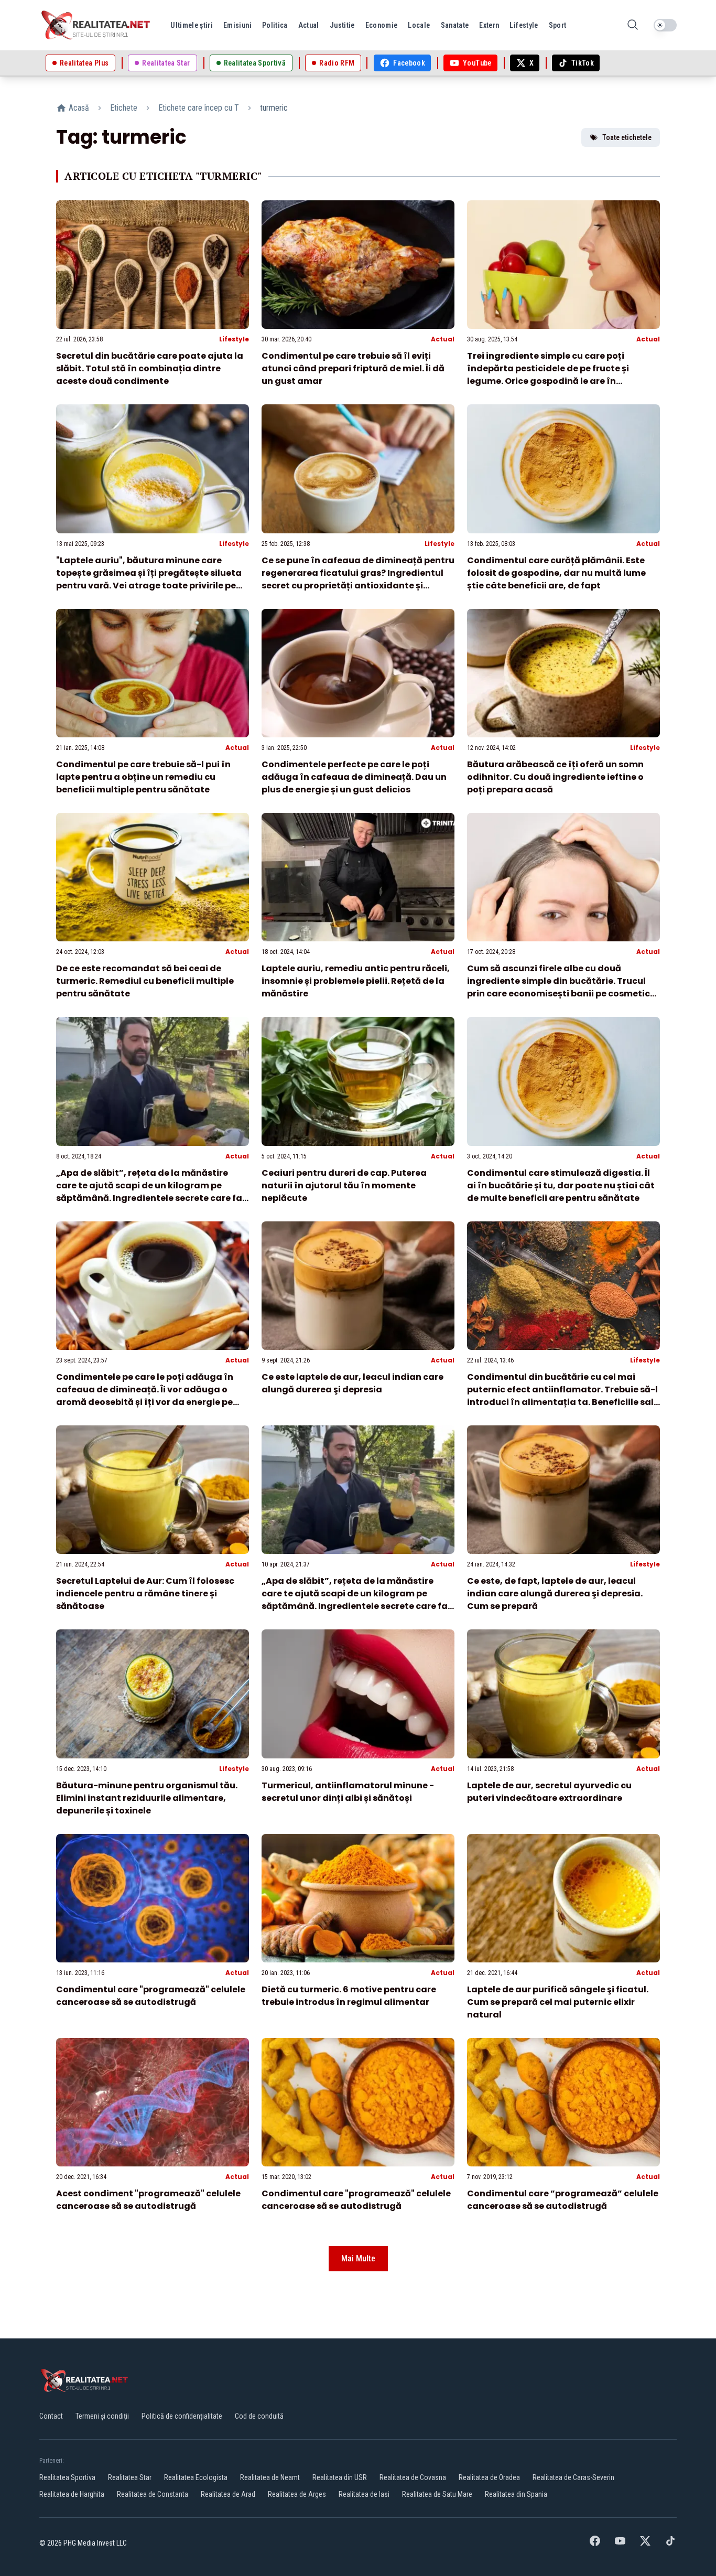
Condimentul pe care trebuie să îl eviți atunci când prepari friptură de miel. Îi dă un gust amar (353, 368)
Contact (51, 2416)
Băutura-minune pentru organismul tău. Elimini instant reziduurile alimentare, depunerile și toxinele (147, 1798)
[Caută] (633, 25)
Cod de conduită (259, 2416)
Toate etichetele (627, 137)
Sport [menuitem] (558, 25)
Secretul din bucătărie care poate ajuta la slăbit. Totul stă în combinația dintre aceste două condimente (150, 368)
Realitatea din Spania (516, 2494)
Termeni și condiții (102, 2416)
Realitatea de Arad (228, 2494)
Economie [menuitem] (382, 25)
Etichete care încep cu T (199, 108)
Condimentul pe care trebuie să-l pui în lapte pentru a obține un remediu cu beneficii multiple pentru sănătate (143, 777)
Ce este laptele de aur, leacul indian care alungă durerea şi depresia (352, 1383)
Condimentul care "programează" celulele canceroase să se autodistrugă (151, 1996)
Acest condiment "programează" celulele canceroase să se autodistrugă (148, 2200)
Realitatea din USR (340, 2477)
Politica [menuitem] (275, 25)
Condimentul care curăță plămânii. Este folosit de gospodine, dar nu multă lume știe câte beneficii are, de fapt (556, 573)
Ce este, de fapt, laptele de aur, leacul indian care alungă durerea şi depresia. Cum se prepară (555, 1593)
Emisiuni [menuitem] (237, 25)
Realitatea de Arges (297, 2494)
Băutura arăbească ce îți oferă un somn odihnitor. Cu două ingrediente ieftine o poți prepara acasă (555, 777)
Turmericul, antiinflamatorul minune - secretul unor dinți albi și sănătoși (348, 1792)
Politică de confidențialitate (182, 2416)
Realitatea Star (130, 2477)
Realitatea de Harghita (72, 2494)
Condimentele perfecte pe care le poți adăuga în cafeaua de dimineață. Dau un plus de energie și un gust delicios (354, 777)
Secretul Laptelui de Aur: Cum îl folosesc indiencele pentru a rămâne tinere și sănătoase (145, 1593)
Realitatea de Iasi (364, 2494)
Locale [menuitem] (419, 25)
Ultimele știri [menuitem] (192, 25)
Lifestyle (234, 339)
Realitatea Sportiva (67, 2477)
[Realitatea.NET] (96, 25)
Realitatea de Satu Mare (437, 2494)
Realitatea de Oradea (489, 2477)
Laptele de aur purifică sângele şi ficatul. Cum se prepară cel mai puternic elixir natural (558, 2002)
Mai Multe (358, 2258)
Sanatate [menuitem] (455, 25)
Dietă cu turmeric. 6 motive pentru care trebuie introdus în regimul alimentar (349, 1996)
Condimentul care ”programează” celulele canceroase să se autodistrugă (563, 2200)
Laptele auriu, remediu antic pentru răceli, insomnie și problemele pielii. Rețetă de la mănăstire (356, 981)
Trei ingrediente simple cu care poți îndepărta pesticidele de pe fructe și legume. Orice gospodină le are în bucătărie (548, 375)
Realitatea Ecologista (196, 2477)
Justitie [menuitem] (342, 25)
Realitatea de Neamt (270, 2477)
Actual (443, 339)
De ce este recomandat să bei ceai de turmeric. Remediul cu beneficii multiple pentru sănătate (145, 981)
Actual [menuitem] (309, 25)
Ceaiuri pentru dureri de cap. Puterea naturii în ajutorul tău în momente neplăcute (344, 1185)
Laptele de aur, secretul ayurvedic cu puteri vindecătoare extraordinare (549, 1792)
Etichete (124, 108)
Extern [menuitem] (489, 25)
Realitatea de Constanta (153, 2494)
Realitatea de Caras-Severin (573, 2477)
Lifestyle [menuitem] (524, 25)
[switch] (665, 25)
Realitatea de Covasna (413, 2477)
